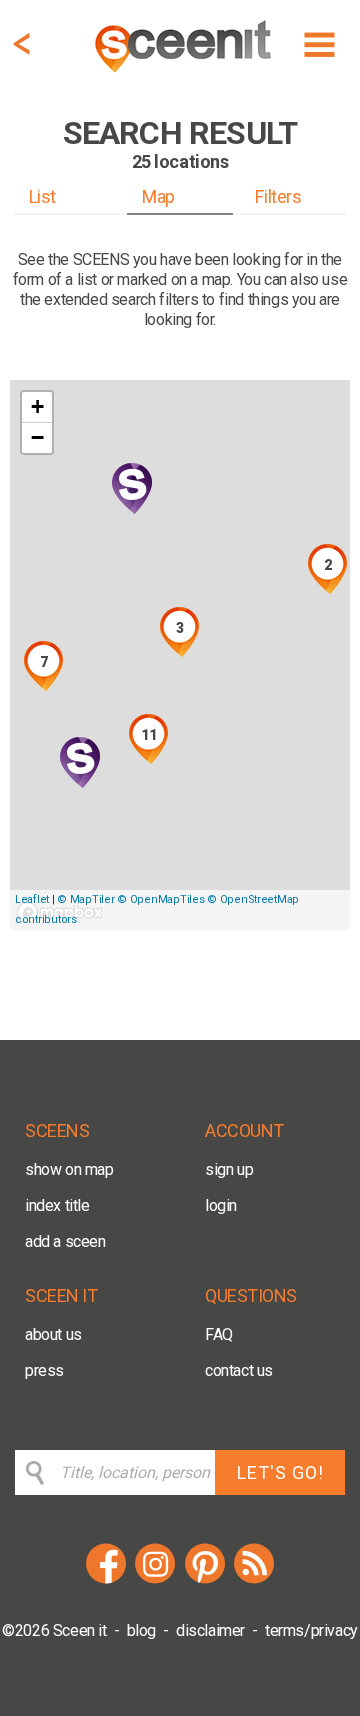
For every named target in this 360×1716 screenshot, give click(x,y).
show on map (69, 1169)
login (221, 1205)
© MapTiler (85, 899)
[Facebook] (106, 1580)
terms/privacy (311, 1630)
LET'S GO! (280, 1472)
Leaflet (32, 899)
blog (141, 1630)
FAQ (219, 1334)
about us (53, 1334)
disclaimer (210, 1630)
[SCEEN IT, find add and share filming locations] (185, 75)
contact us (239, 1370)
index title (57, 1205)
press (44, 1370)
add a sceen (65, 1241)
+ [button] (37, 406)
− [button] (37, 437)
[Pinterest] (205, 1580)
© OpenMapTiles (160, 899)
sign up (229, 1169)
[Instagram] (155, 1580)
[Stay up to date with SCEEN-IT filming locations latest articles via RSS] (254, 1580)
